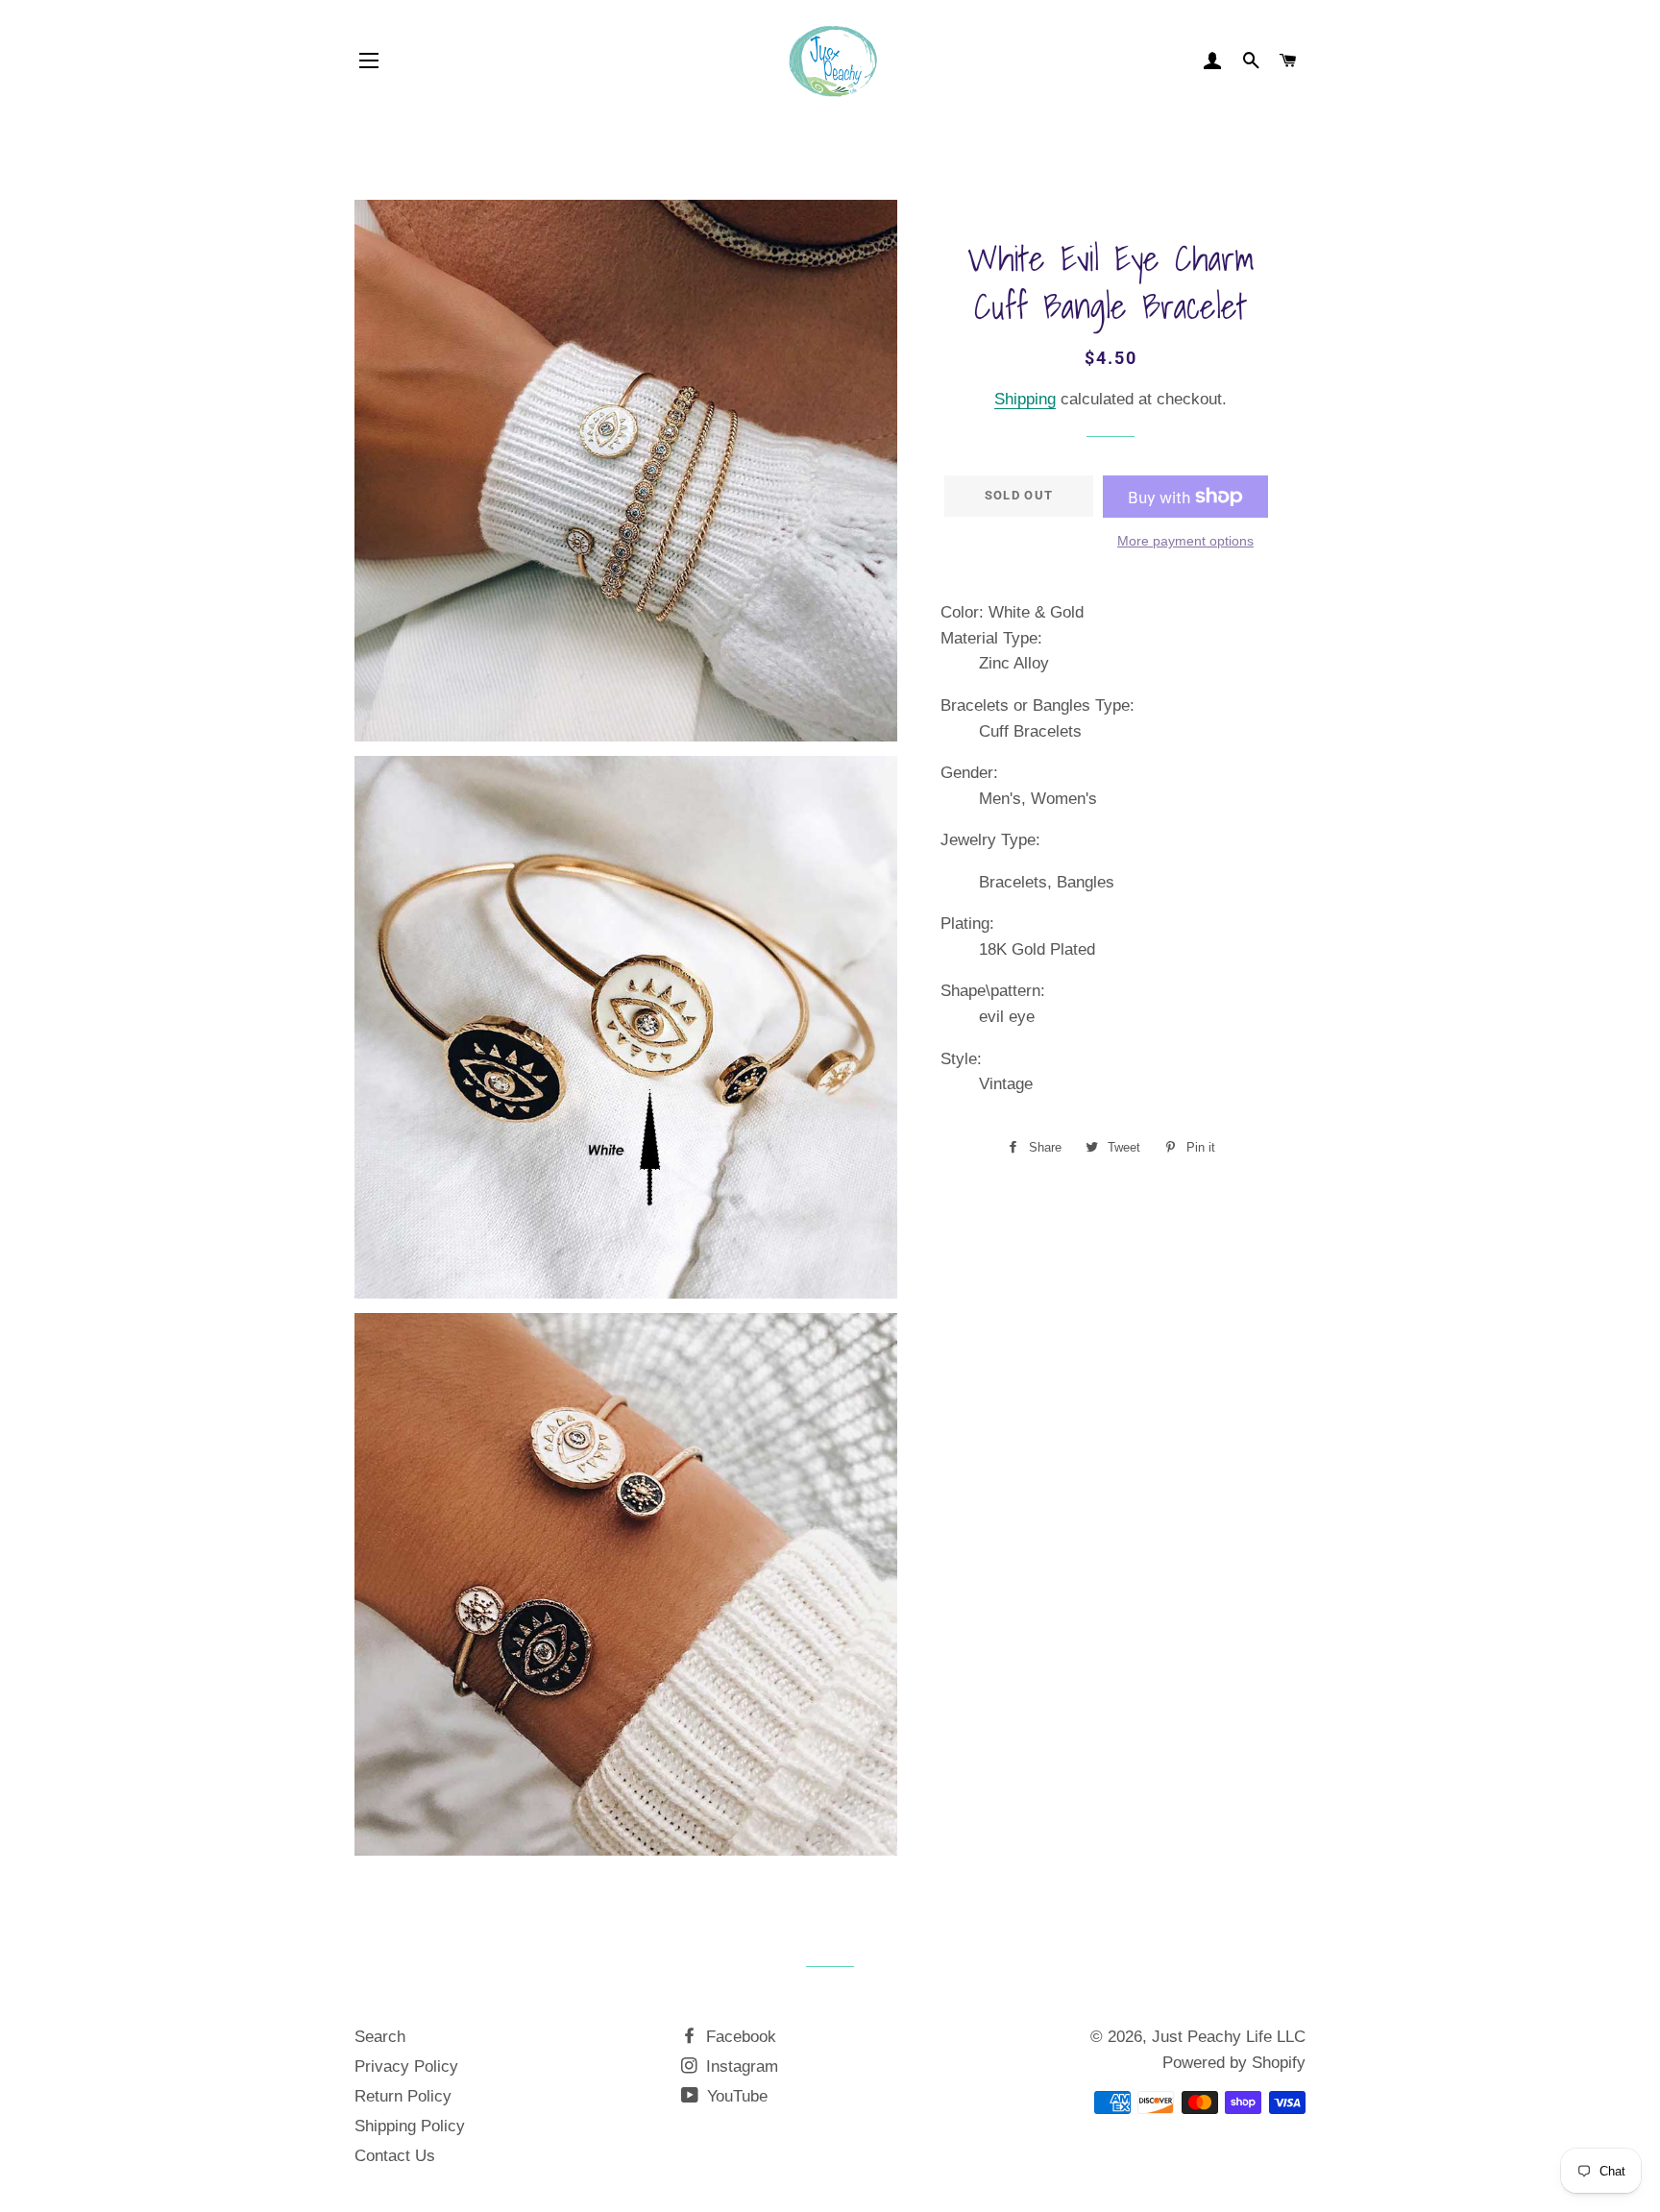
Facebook (739, 2037)
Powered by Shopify (1234, 2063)
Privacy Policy (406, 2066)
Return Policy (403, 2096)
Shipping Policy (410, 2126)
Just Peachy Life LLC (1229, 2037)
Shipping (1025, 399)
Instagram (740, 2066)
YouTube (735, 2096)
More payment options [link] (1185, 541)
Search (380, 2037)
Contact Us (395, 2156)
